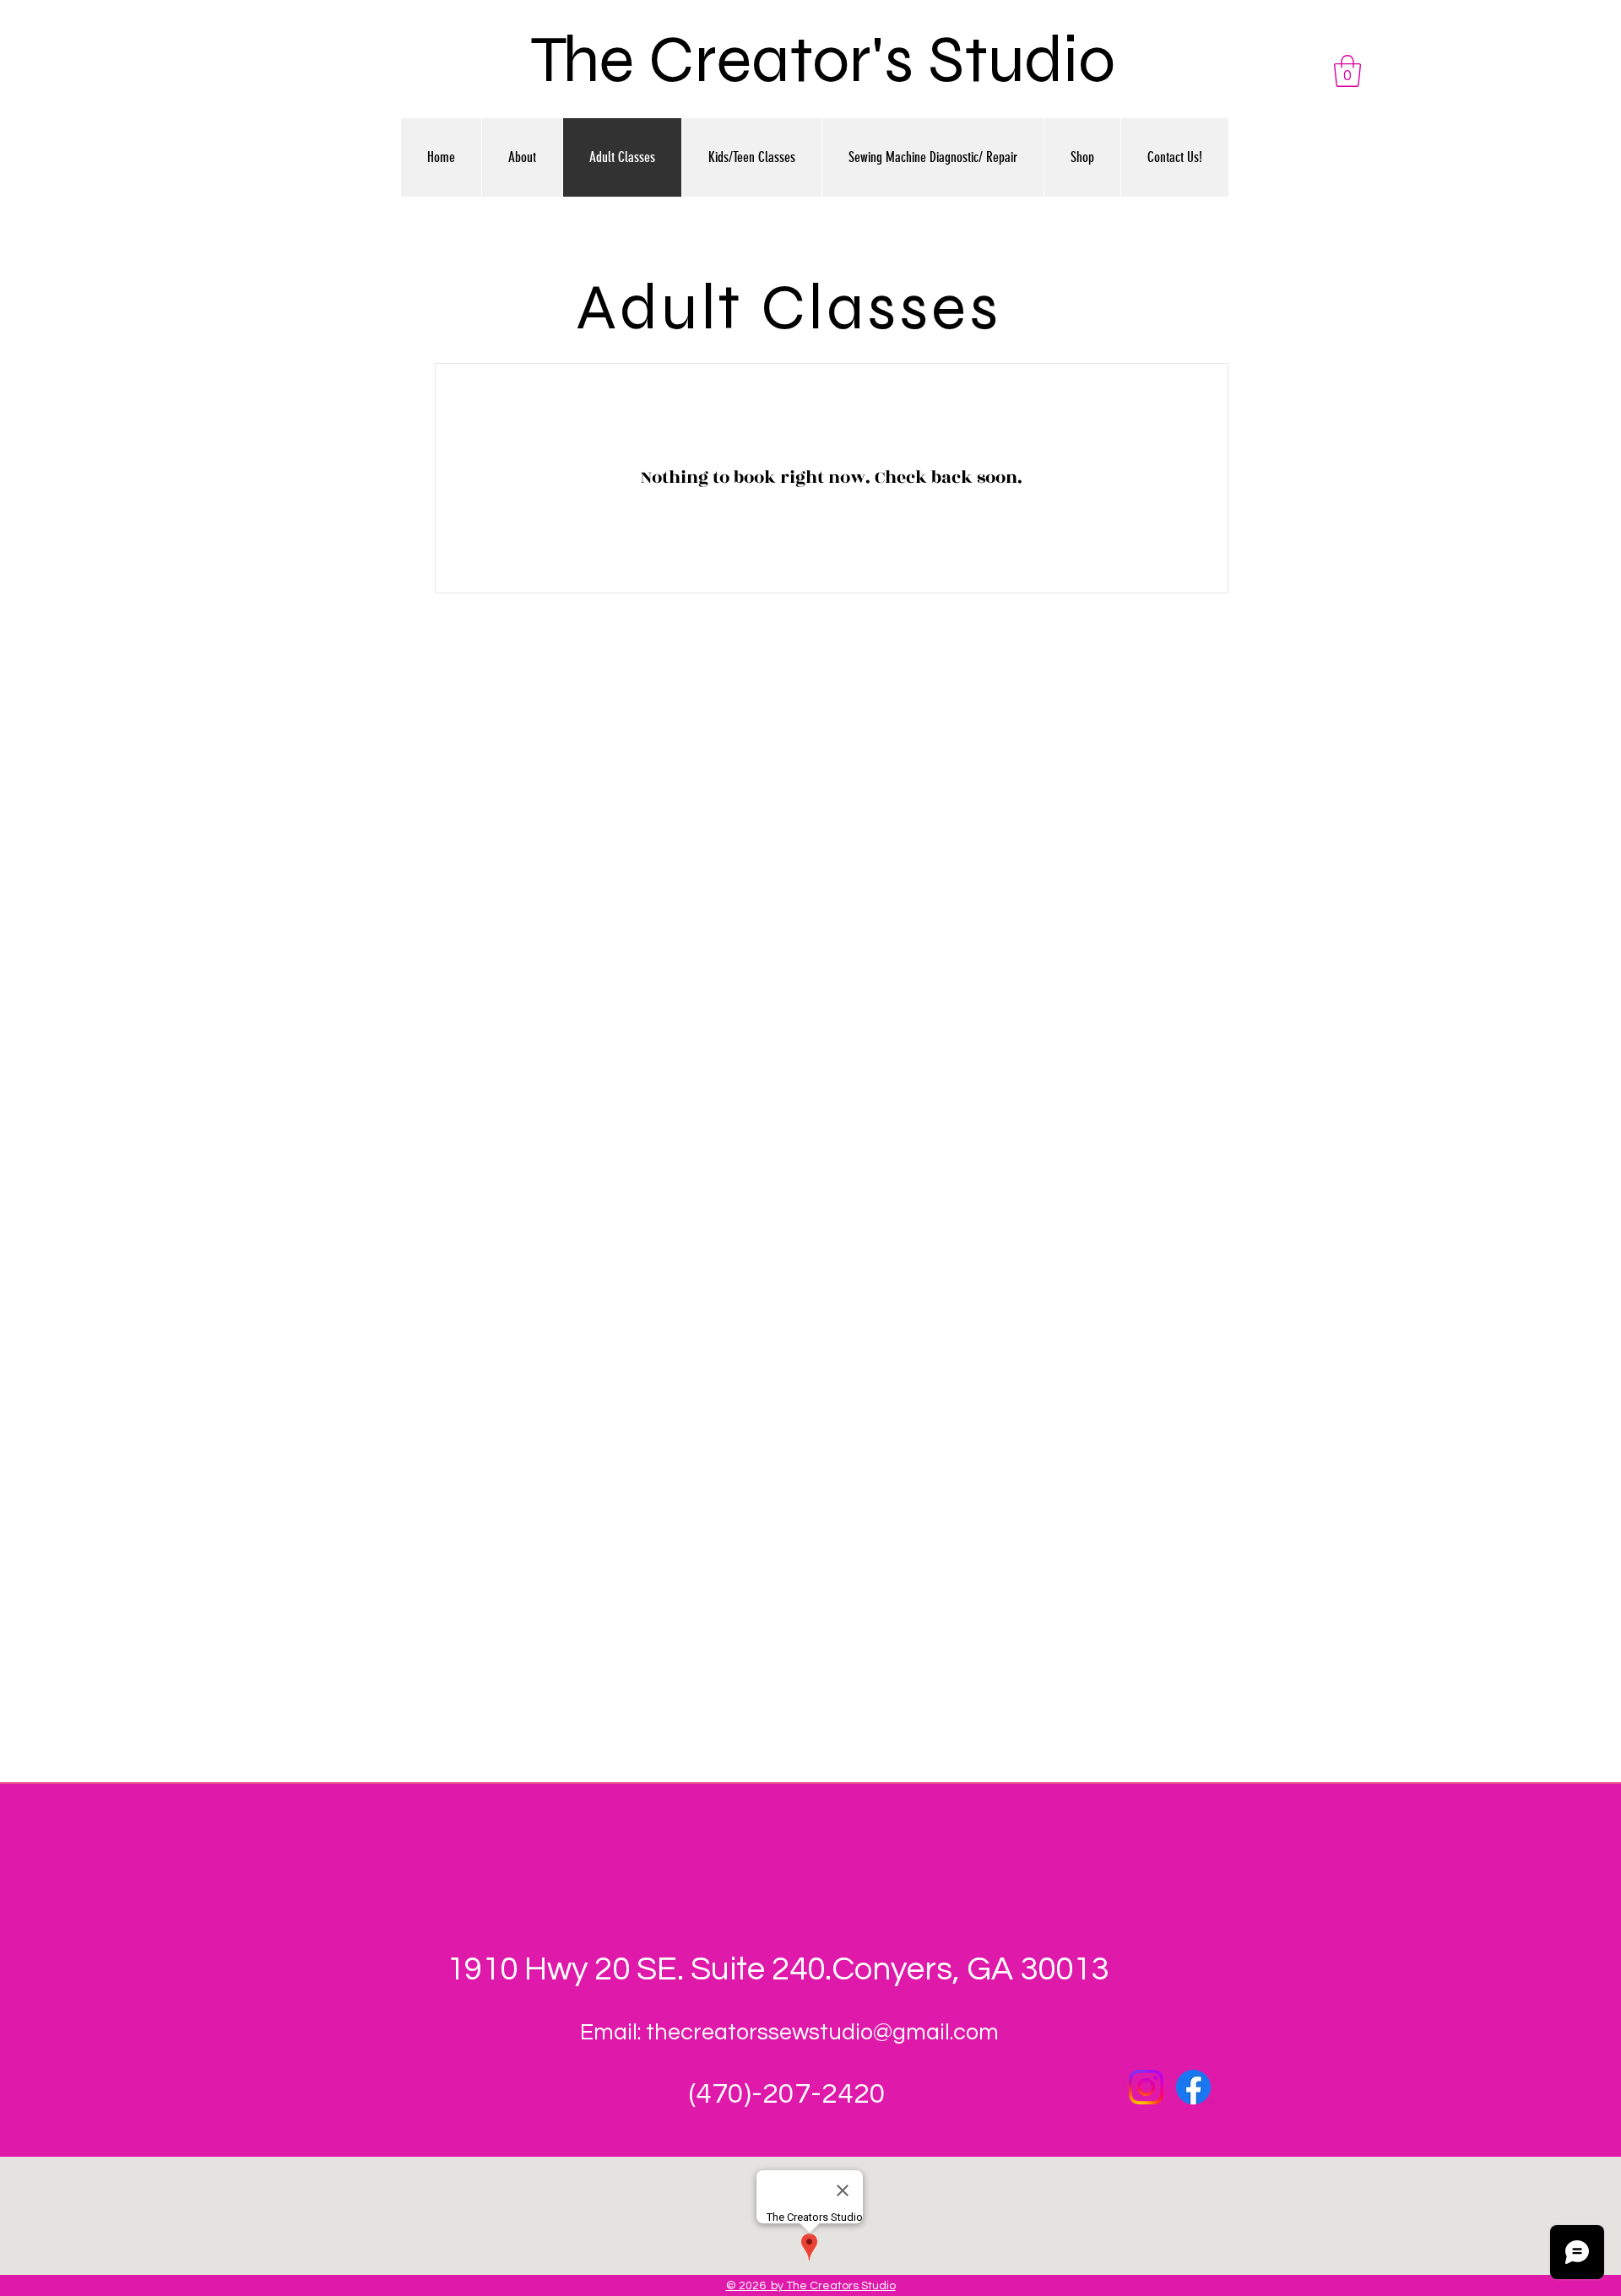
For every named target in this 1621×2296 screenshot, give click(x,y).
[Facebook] (1193, 2087)
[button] (1347, 71)
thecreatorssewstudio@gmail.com (822, 2033)
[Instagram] (1146, 2087)
